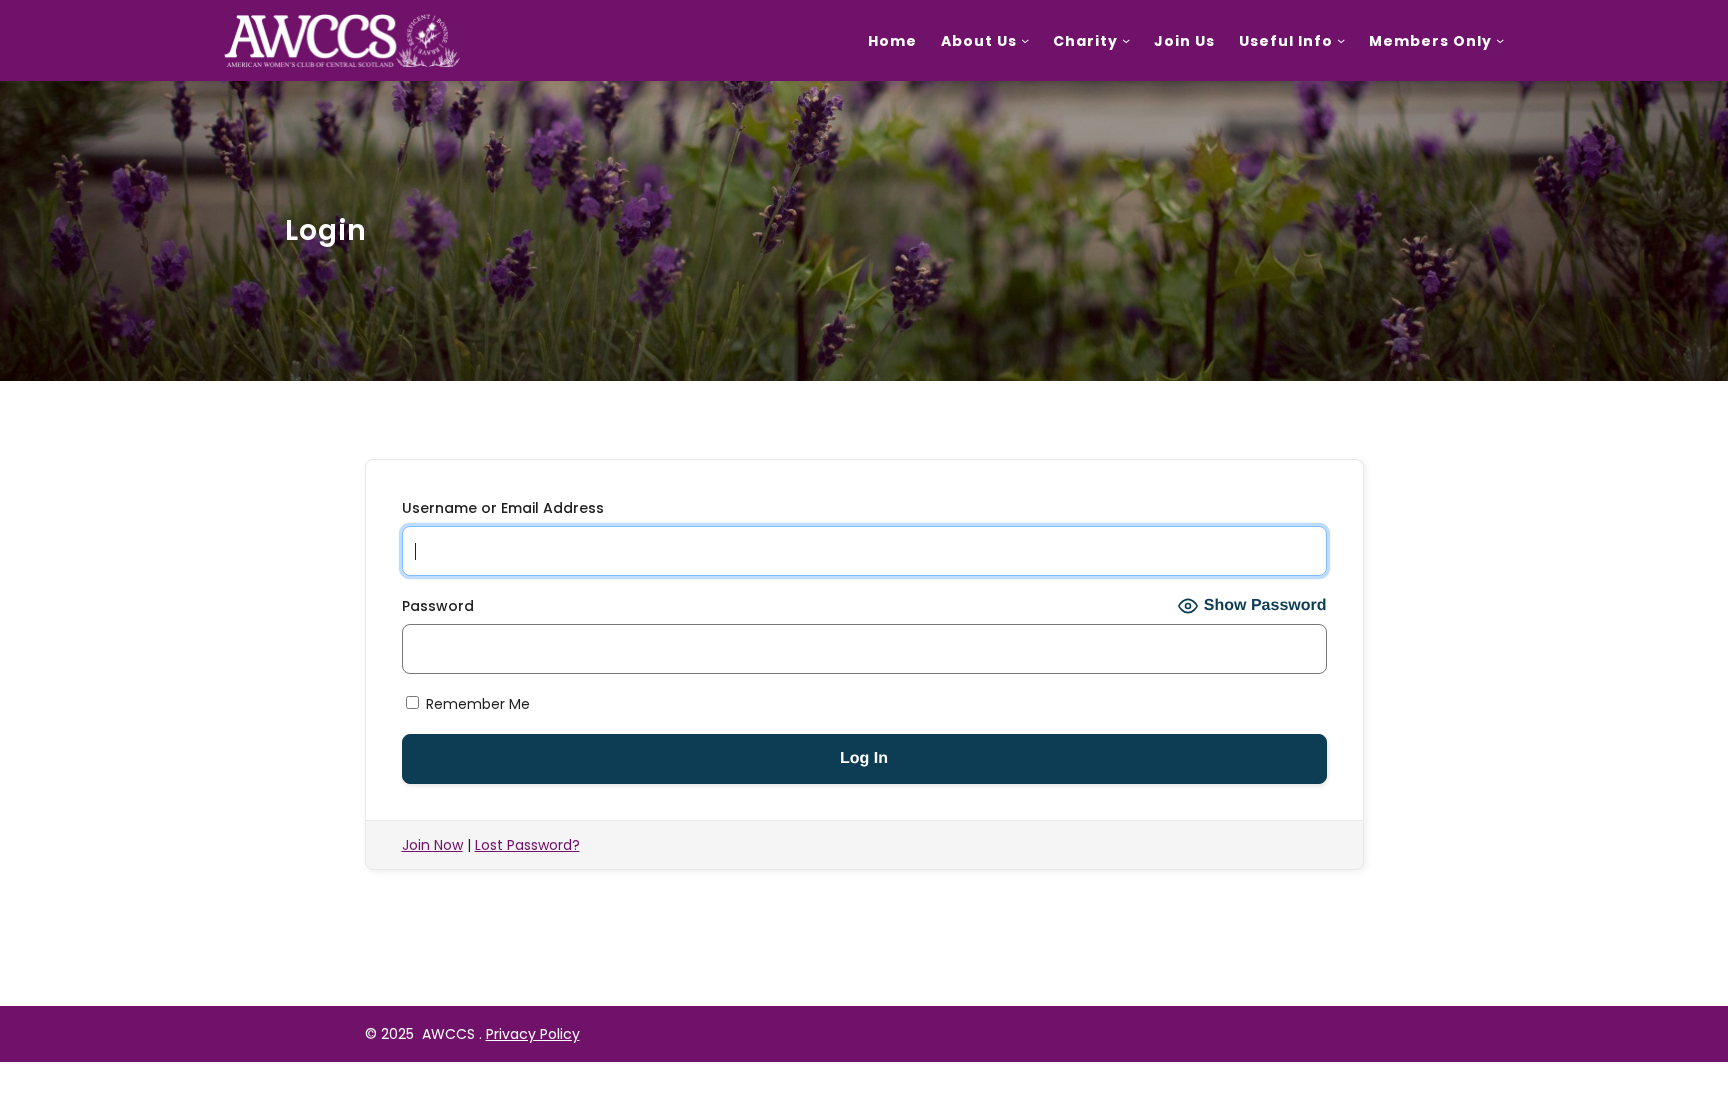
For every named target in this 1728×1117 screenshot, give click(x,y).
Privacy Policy (533, 1034)
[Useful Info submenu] (1341, 40)
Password (438, 606)
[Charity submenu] (1126, 40)
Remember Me (476, 704)
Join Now (432, 845)
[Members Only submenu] (1500, 40)
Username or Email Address (503, 508)
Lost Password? (527, 845)
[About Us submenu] (1025, 40)
